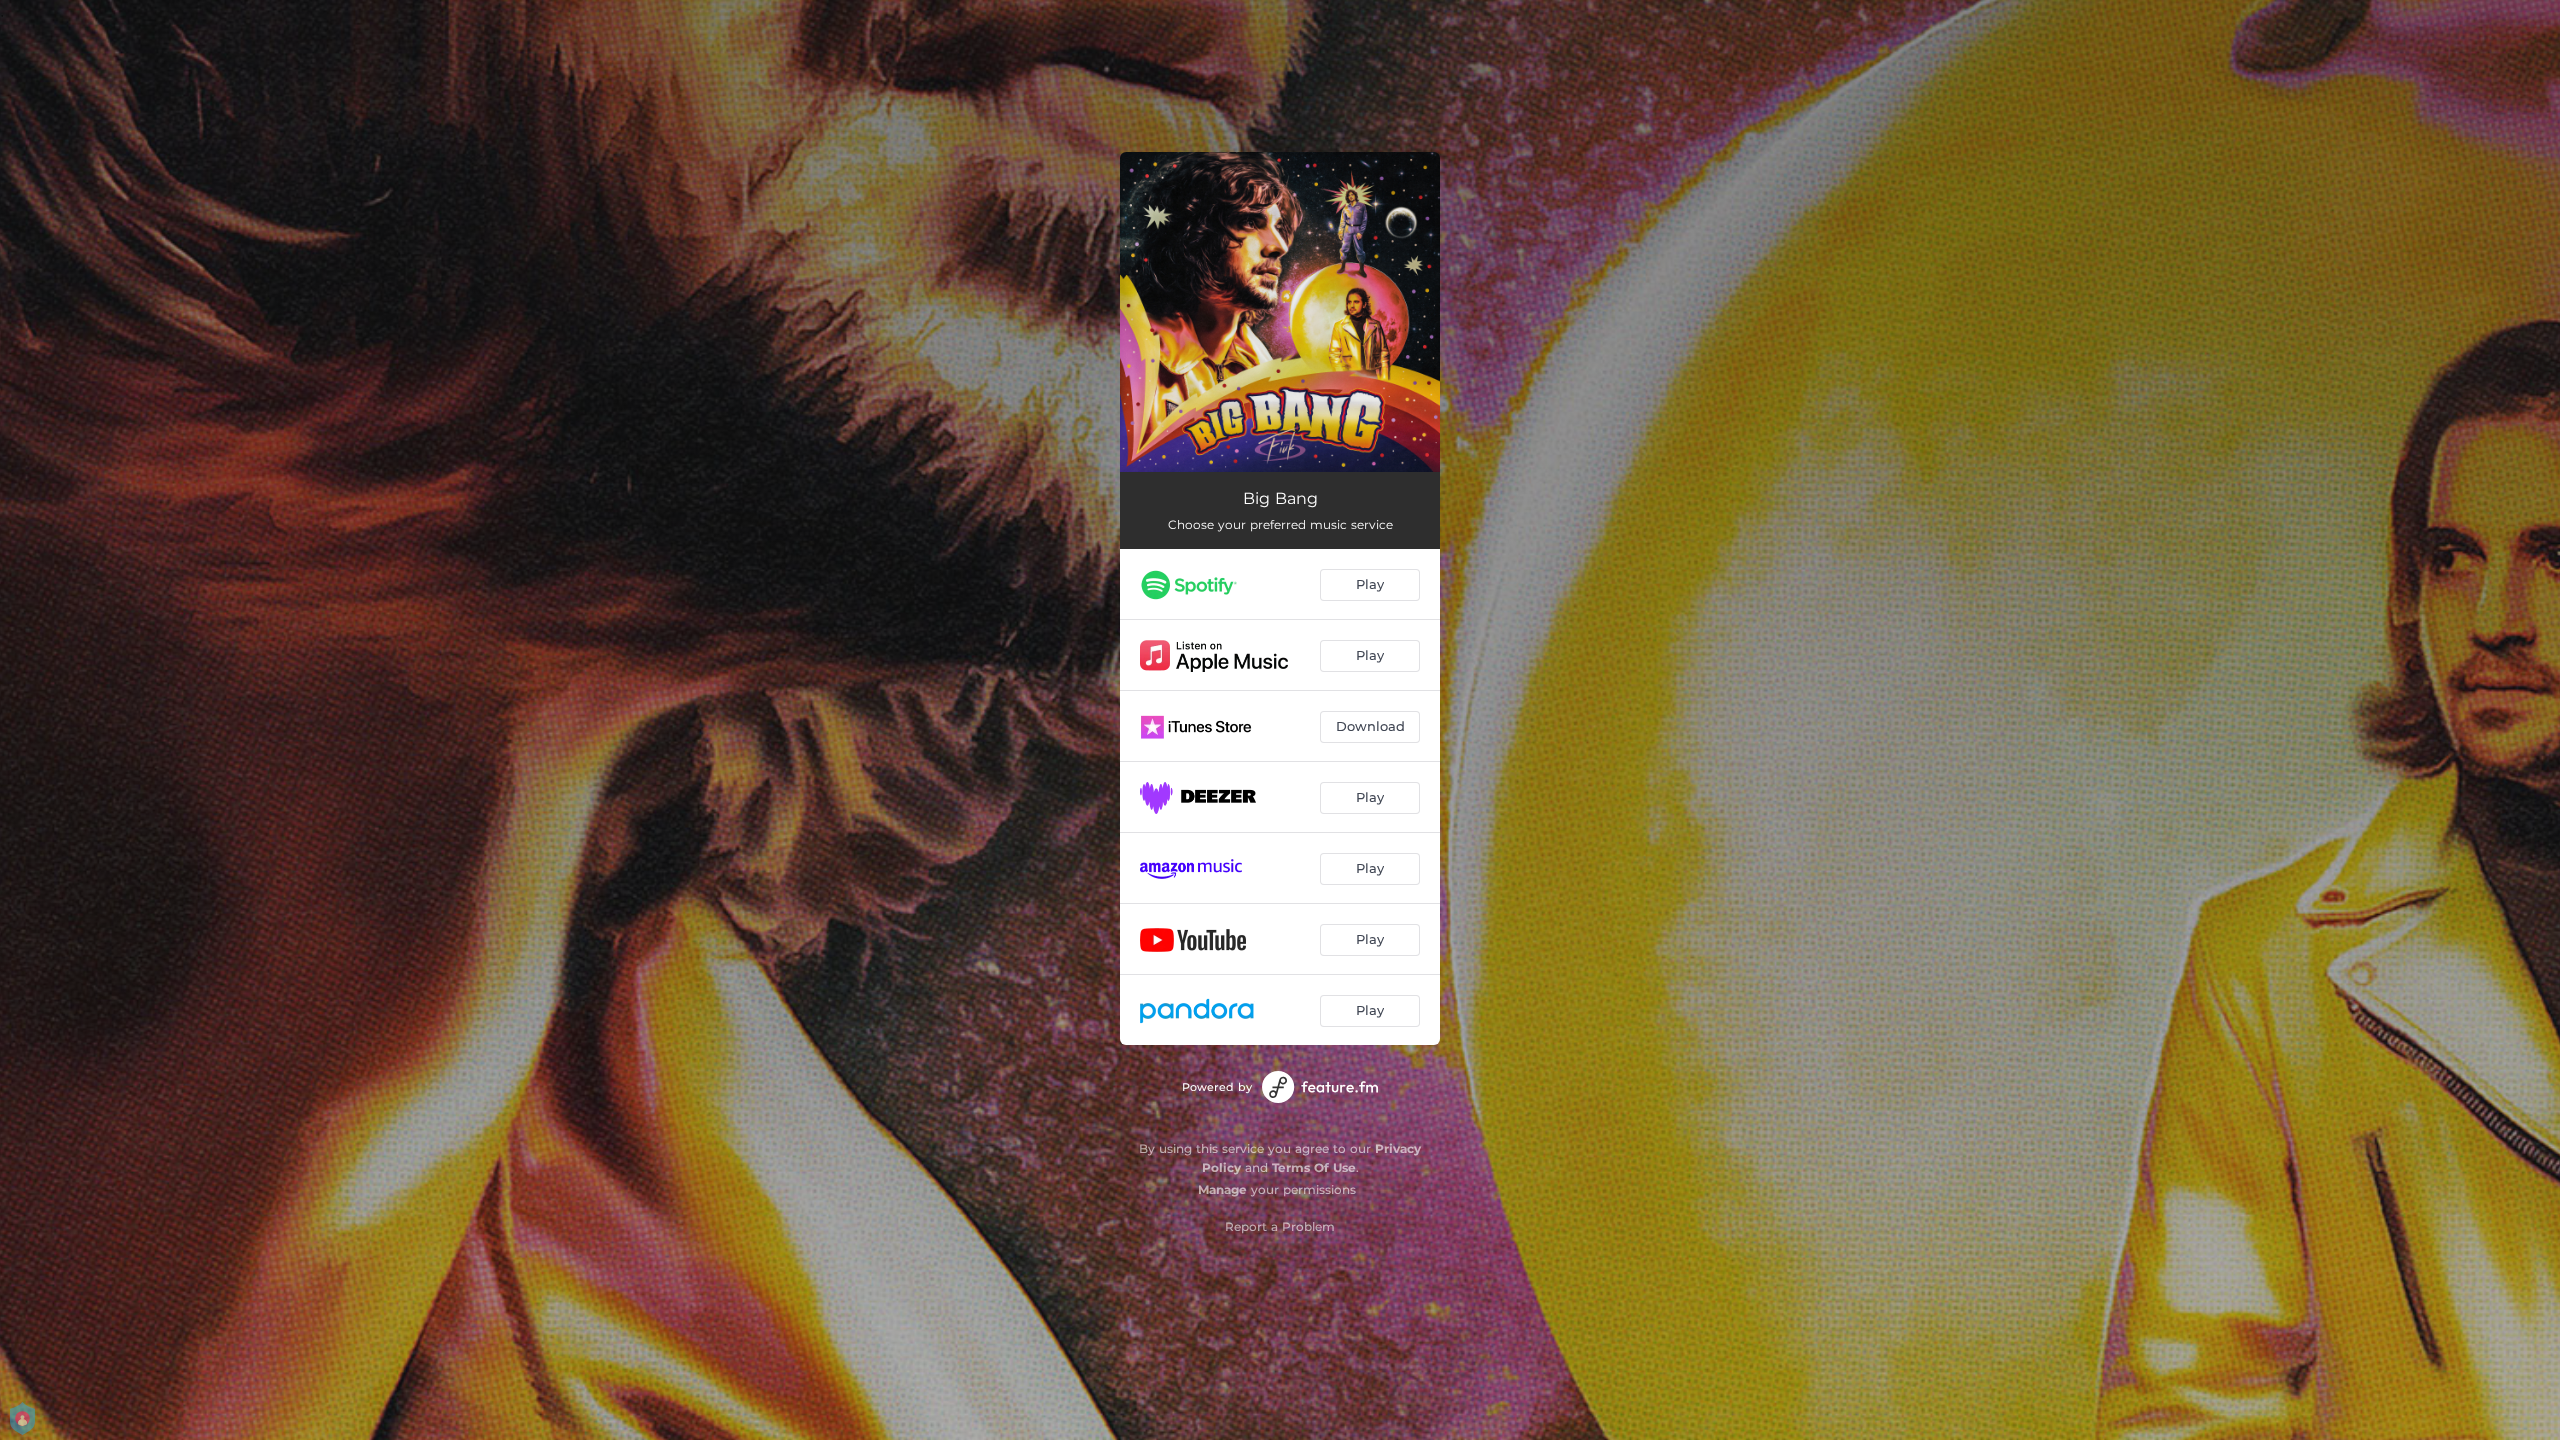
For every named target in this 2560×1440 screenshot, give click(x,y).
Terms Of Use (1314, 1167)
